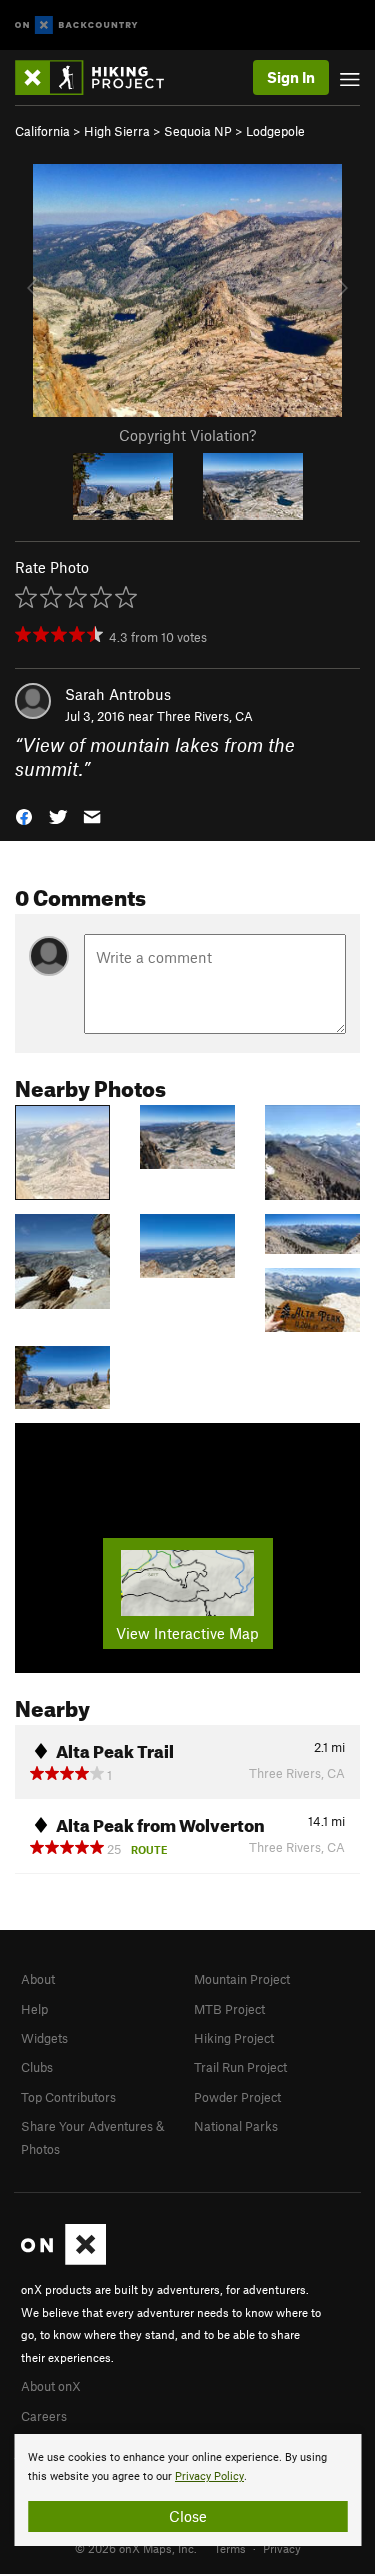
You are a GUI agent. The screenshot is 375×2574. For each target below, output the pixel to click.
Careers (44, 2416)
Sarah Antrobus (118, 694)
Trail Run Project (240, 2067)
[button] (24, 815)
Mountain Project (242, 1979)
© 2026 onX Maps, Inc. (136, 2548)
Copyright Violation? (187, 435)
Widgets (44, 2038)
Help (34, 2009)
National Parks (236, 2126)
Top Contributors (68, 2097)
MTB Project (229, 2009)
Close (188, 2516)
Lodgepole (275, 131)
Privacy (282, 2548)
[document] (187, 2490)
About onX (51, 2386)
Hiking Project (234, 2038)
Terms (230, 2548)
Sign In (291, 77)
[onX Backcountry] (76, 25)
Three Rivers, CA (205, 716)
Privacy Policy (209, 2476)
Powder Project (237, 2097)
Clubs (37, 2067)
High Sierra (117, 131)
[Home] (99, 77)
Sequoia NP (198, 131)
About (38, 1979)
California (42, 131)
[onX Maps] (63, 2260)
